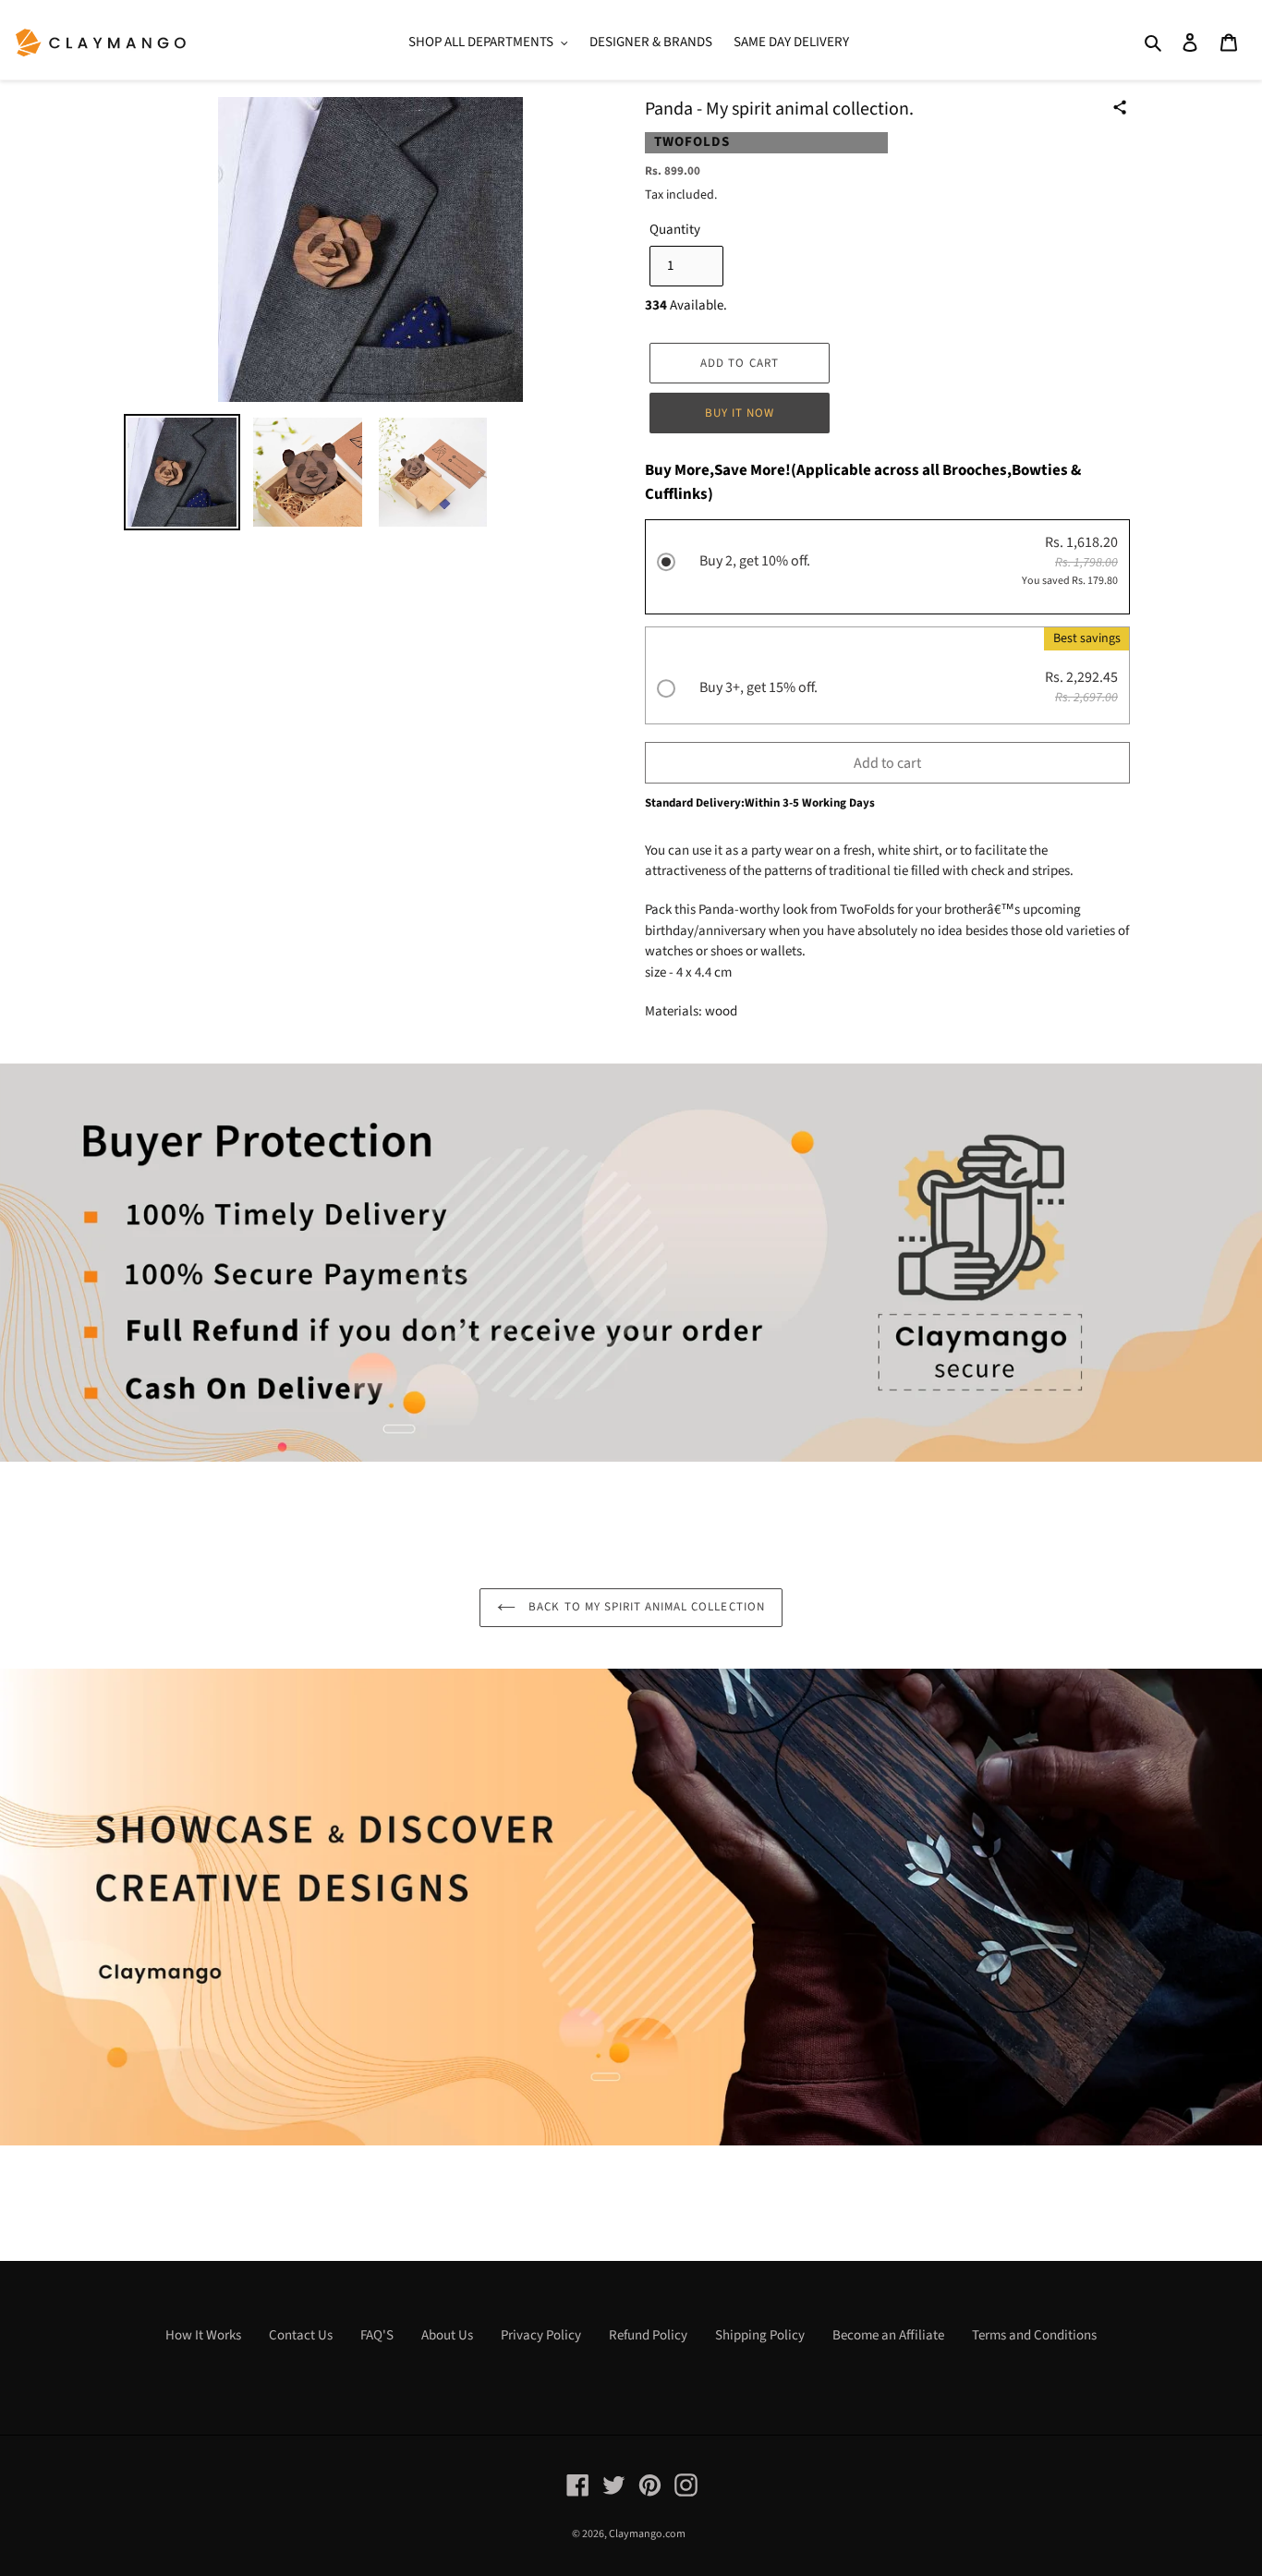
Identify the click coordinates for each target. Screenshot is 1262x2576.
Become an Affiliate (888, 2335)
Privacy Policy (541, 2335)
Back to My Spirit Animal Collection (644, 1607)
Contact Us (301, 2335)
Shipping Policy (760, 2335)
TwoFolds (692, 142)
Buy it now (740, 413)
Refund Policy (648, 2335)
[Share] (1120, 107)
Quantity (675, 230)
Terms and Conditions (1034, 2335)
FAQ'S (377, 2335)
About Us (447, 2335)
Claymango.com (647, 2534)
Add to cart (887, 763)
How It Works (203, 2335)
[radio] (887, 569)
